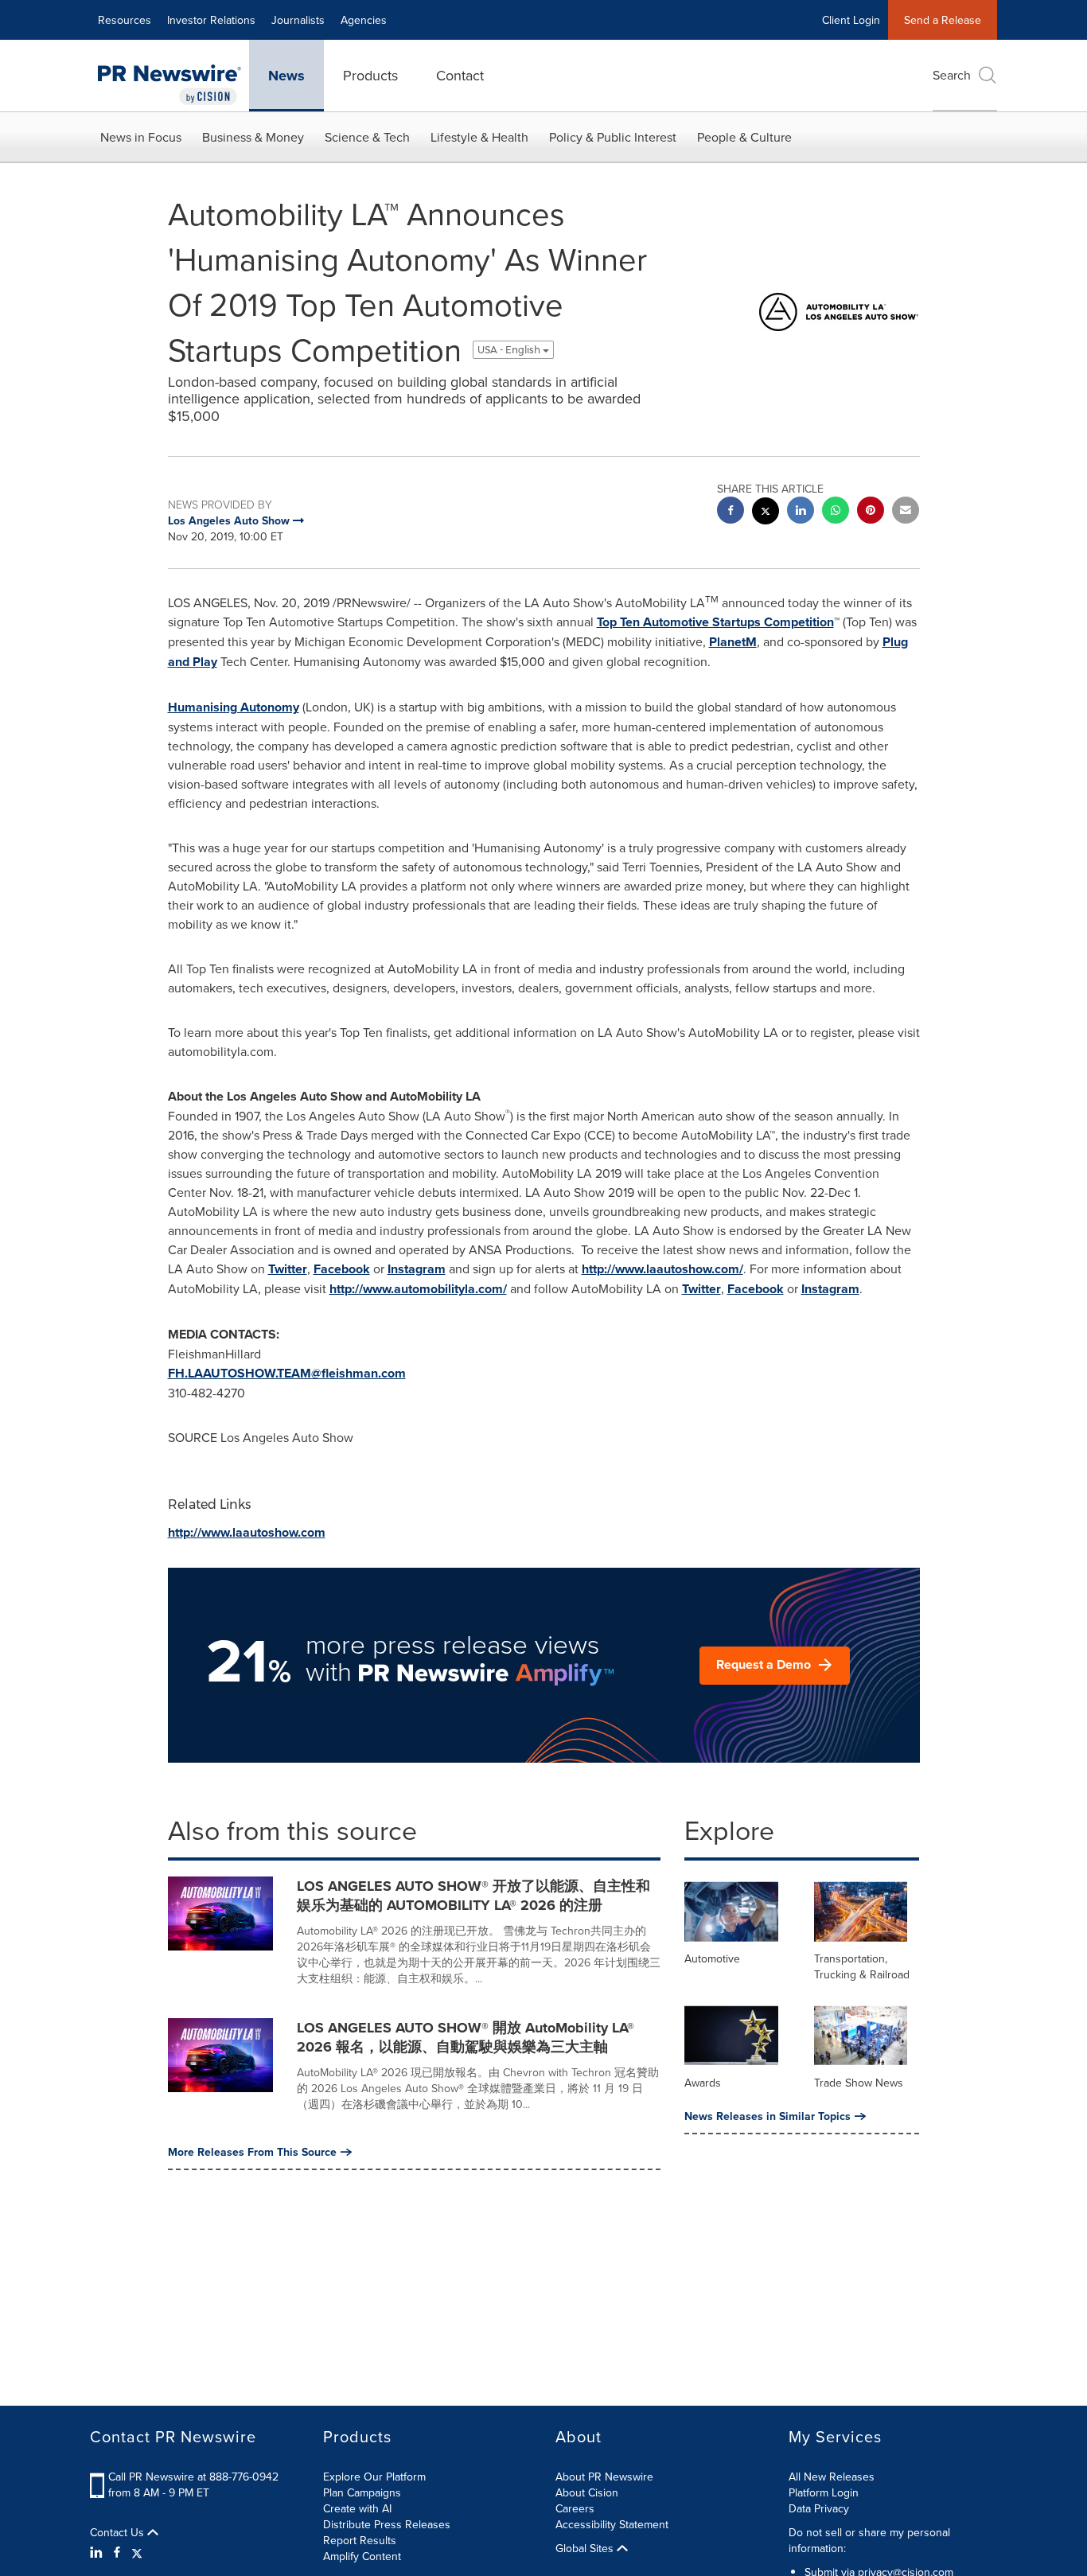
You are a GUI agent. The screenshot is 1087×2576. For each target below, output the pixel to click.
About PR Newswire (604, 2477)
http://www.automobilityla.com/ (418, 1289)
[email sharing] (906, 512)
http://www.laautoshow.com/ (662, 1269)
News (286, 76)
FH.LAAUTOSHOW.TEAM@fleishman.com (287, 1373)
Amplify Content (362, 2556)
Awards (703, 2083)
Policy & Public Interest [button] (613, 137)
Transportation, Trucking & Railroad (862, 1966)
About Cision (587, 2492)
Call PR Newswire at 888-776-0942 (193, 2477)
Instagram (417, 1269)
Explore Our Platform (374, 2477)
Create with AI (357, 2508)
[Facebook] (117, 2552)
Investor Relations (211, 20)
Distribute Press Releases (387, 2524)
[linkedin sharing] (801, 512)
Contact (460, 75)
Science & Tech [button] (367, 137)
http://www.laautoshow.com (247, 1532)
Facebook (342, 1269)
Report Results (360, 2540)
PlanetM (733, 642)
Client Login (851, 20)
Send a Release (943, 20)
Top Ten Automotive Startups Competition (715, 622)
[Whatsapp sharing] (836, 512)
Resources (125, 20)
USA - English (510, 350)
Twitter (288, 1269)
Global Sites (586, 2548)
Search (952, 75)
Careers (575, 2508)
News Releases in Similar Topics (768, 2116)
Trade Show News (859, 2083)
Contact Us (119, 2532)
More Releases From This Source (252, 2152)
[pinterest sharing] (871, 512)
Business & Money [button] (253, 137)
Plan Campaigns (362, 2492)
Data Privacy (819, 2508)
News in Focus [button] (141, 137)
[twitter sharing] (766, 513)
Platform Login (824, 2492)
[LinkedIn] (98, 2552)
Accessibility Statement (612, 2524)
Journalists (298, 20)
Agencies (364, 20)
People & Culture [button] (744, 137)
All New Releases (832, 2477)
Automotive (712, 1958)
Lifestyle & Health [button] (479, 137)
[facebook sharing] (731, 512)
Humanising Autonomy (234, 707)
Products (370, 75)
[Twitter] (137, 2552)
